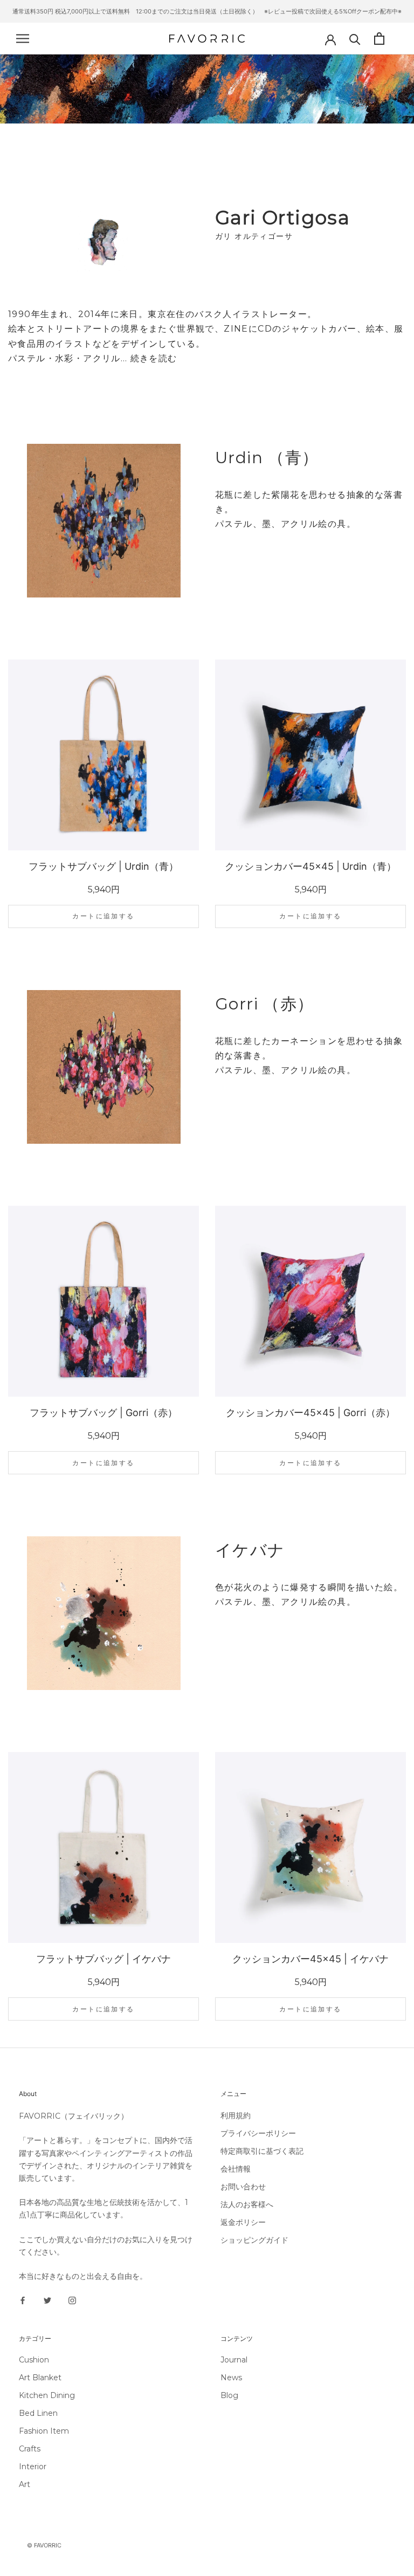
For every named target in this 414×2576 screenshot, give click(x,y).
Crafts (30, 2449)
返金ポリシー (243, 2222)
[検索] (355, 39)
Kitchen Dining (47, 2395)
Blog (229, 2395)
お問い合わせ (243, 2187)
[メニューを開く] (23, 39)
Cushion (34, 2360)
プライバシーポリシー (258, 2133)
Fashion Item (44, 2431)
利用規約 (236, 2115)
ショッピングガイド (254, 2240)
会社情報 (236, 2169)
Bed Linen (38, 2413)
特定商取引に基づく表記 (262, 2151)
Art (25, 2484)
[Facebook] (23, 2300)
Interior (33, 2467)
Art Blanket (40, 2378)
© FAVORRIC (44, 2545)
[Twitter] (47, 2300)
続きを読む (154, 358)
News (231, 2378)
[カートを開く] (379, 39)
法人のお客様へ (247, 2204)
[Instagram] (72, 2300)
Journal (234, 2360)
